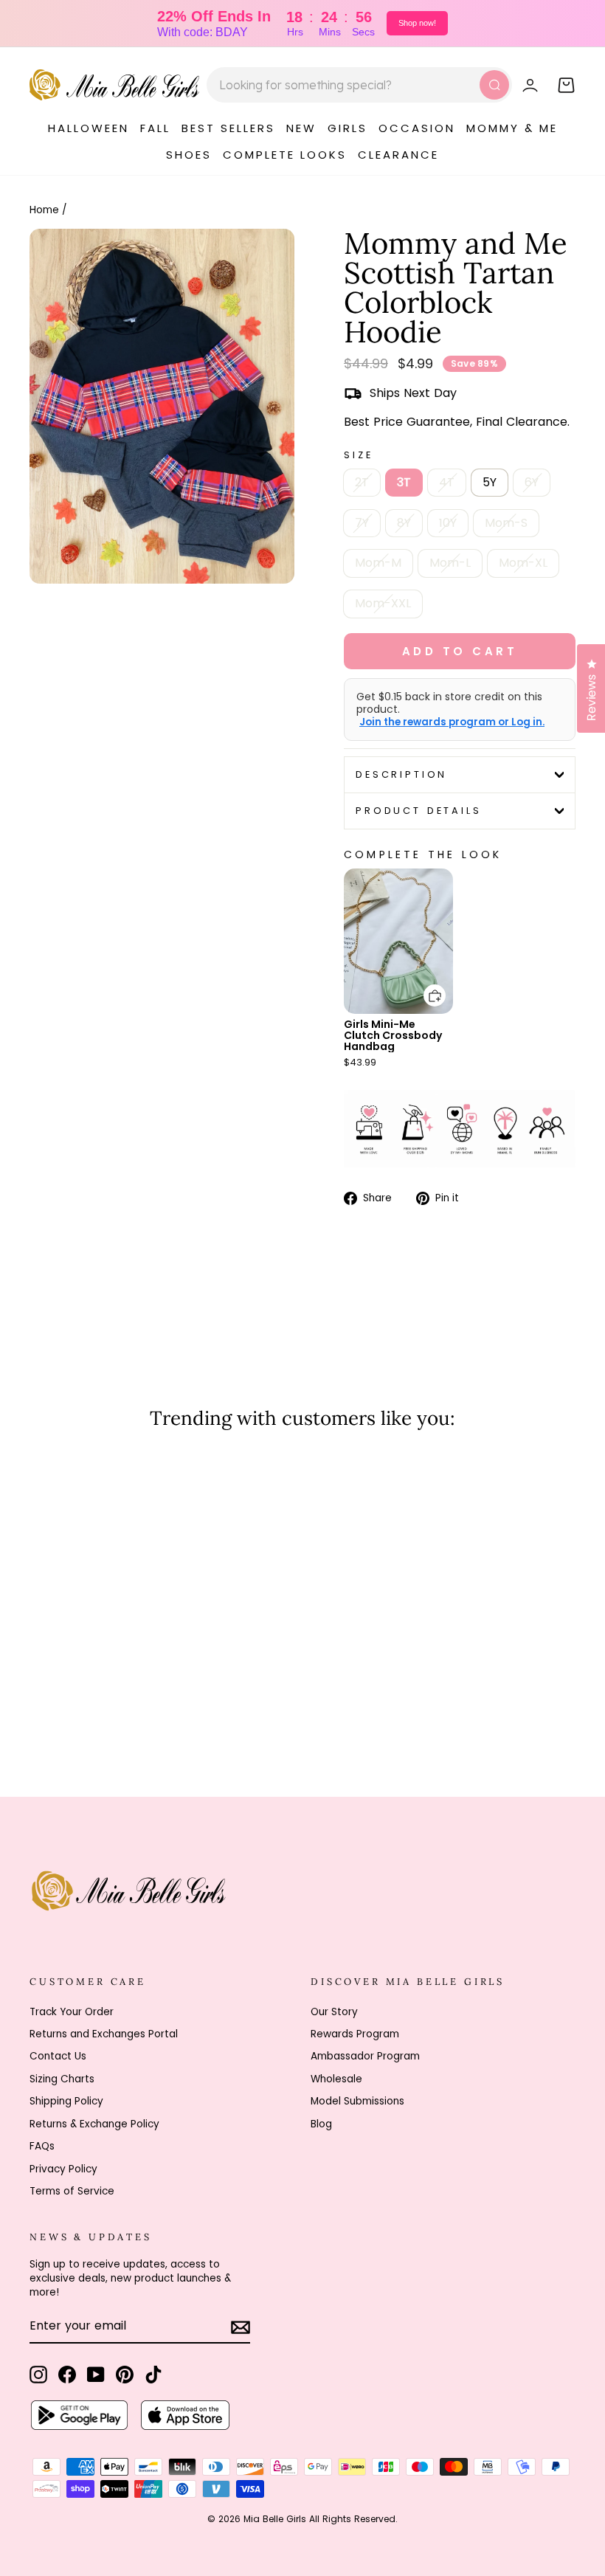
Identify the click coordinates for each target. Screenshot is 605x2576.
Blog (321, 2124)
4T (447, 482)
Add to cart (426, 985)
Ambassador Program (365, 2056)
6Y (532, 482)
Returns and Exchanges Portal (104, 2034)
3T (404, 482)
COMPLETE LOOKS (285, 155)
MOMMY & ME (512, 128)
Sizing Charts (62, 2079)
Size (358, 455)
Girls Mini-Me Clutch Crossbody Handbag (393, 1035)
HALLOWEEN (89, 128)
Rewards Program (355, 2034)
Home (44, 210)
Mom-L (450, 563)
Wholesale (336, 2079)
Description (401, 774)
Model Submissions (357, 2101)
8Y (404, 523)
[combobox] (359, 85)
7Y (362, 523)
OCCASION (417, 128)
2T (362, 482)
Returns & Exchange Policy (94, 2124)
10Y (448, 523)
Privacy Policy (63, 2169)
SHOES (189, 155)
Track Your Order (72, 2012)
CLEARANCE (398, 155)
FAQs (42, 2146)
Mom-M (378, 563)
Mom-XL (523, 563)
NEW (301, 128)
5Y (490, 482)
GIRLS (348, 128)
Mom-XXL (383, 603)
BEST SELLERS (228, 128)
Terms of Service (72, 2191)
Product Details (419, 811)
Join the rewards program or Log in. (452, 722)
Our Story (334, 2012)
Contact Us (58, 2056)
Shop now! (417, 23)
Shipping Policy (66, 2101)
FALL (155, 128)
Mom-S (506, 523)
